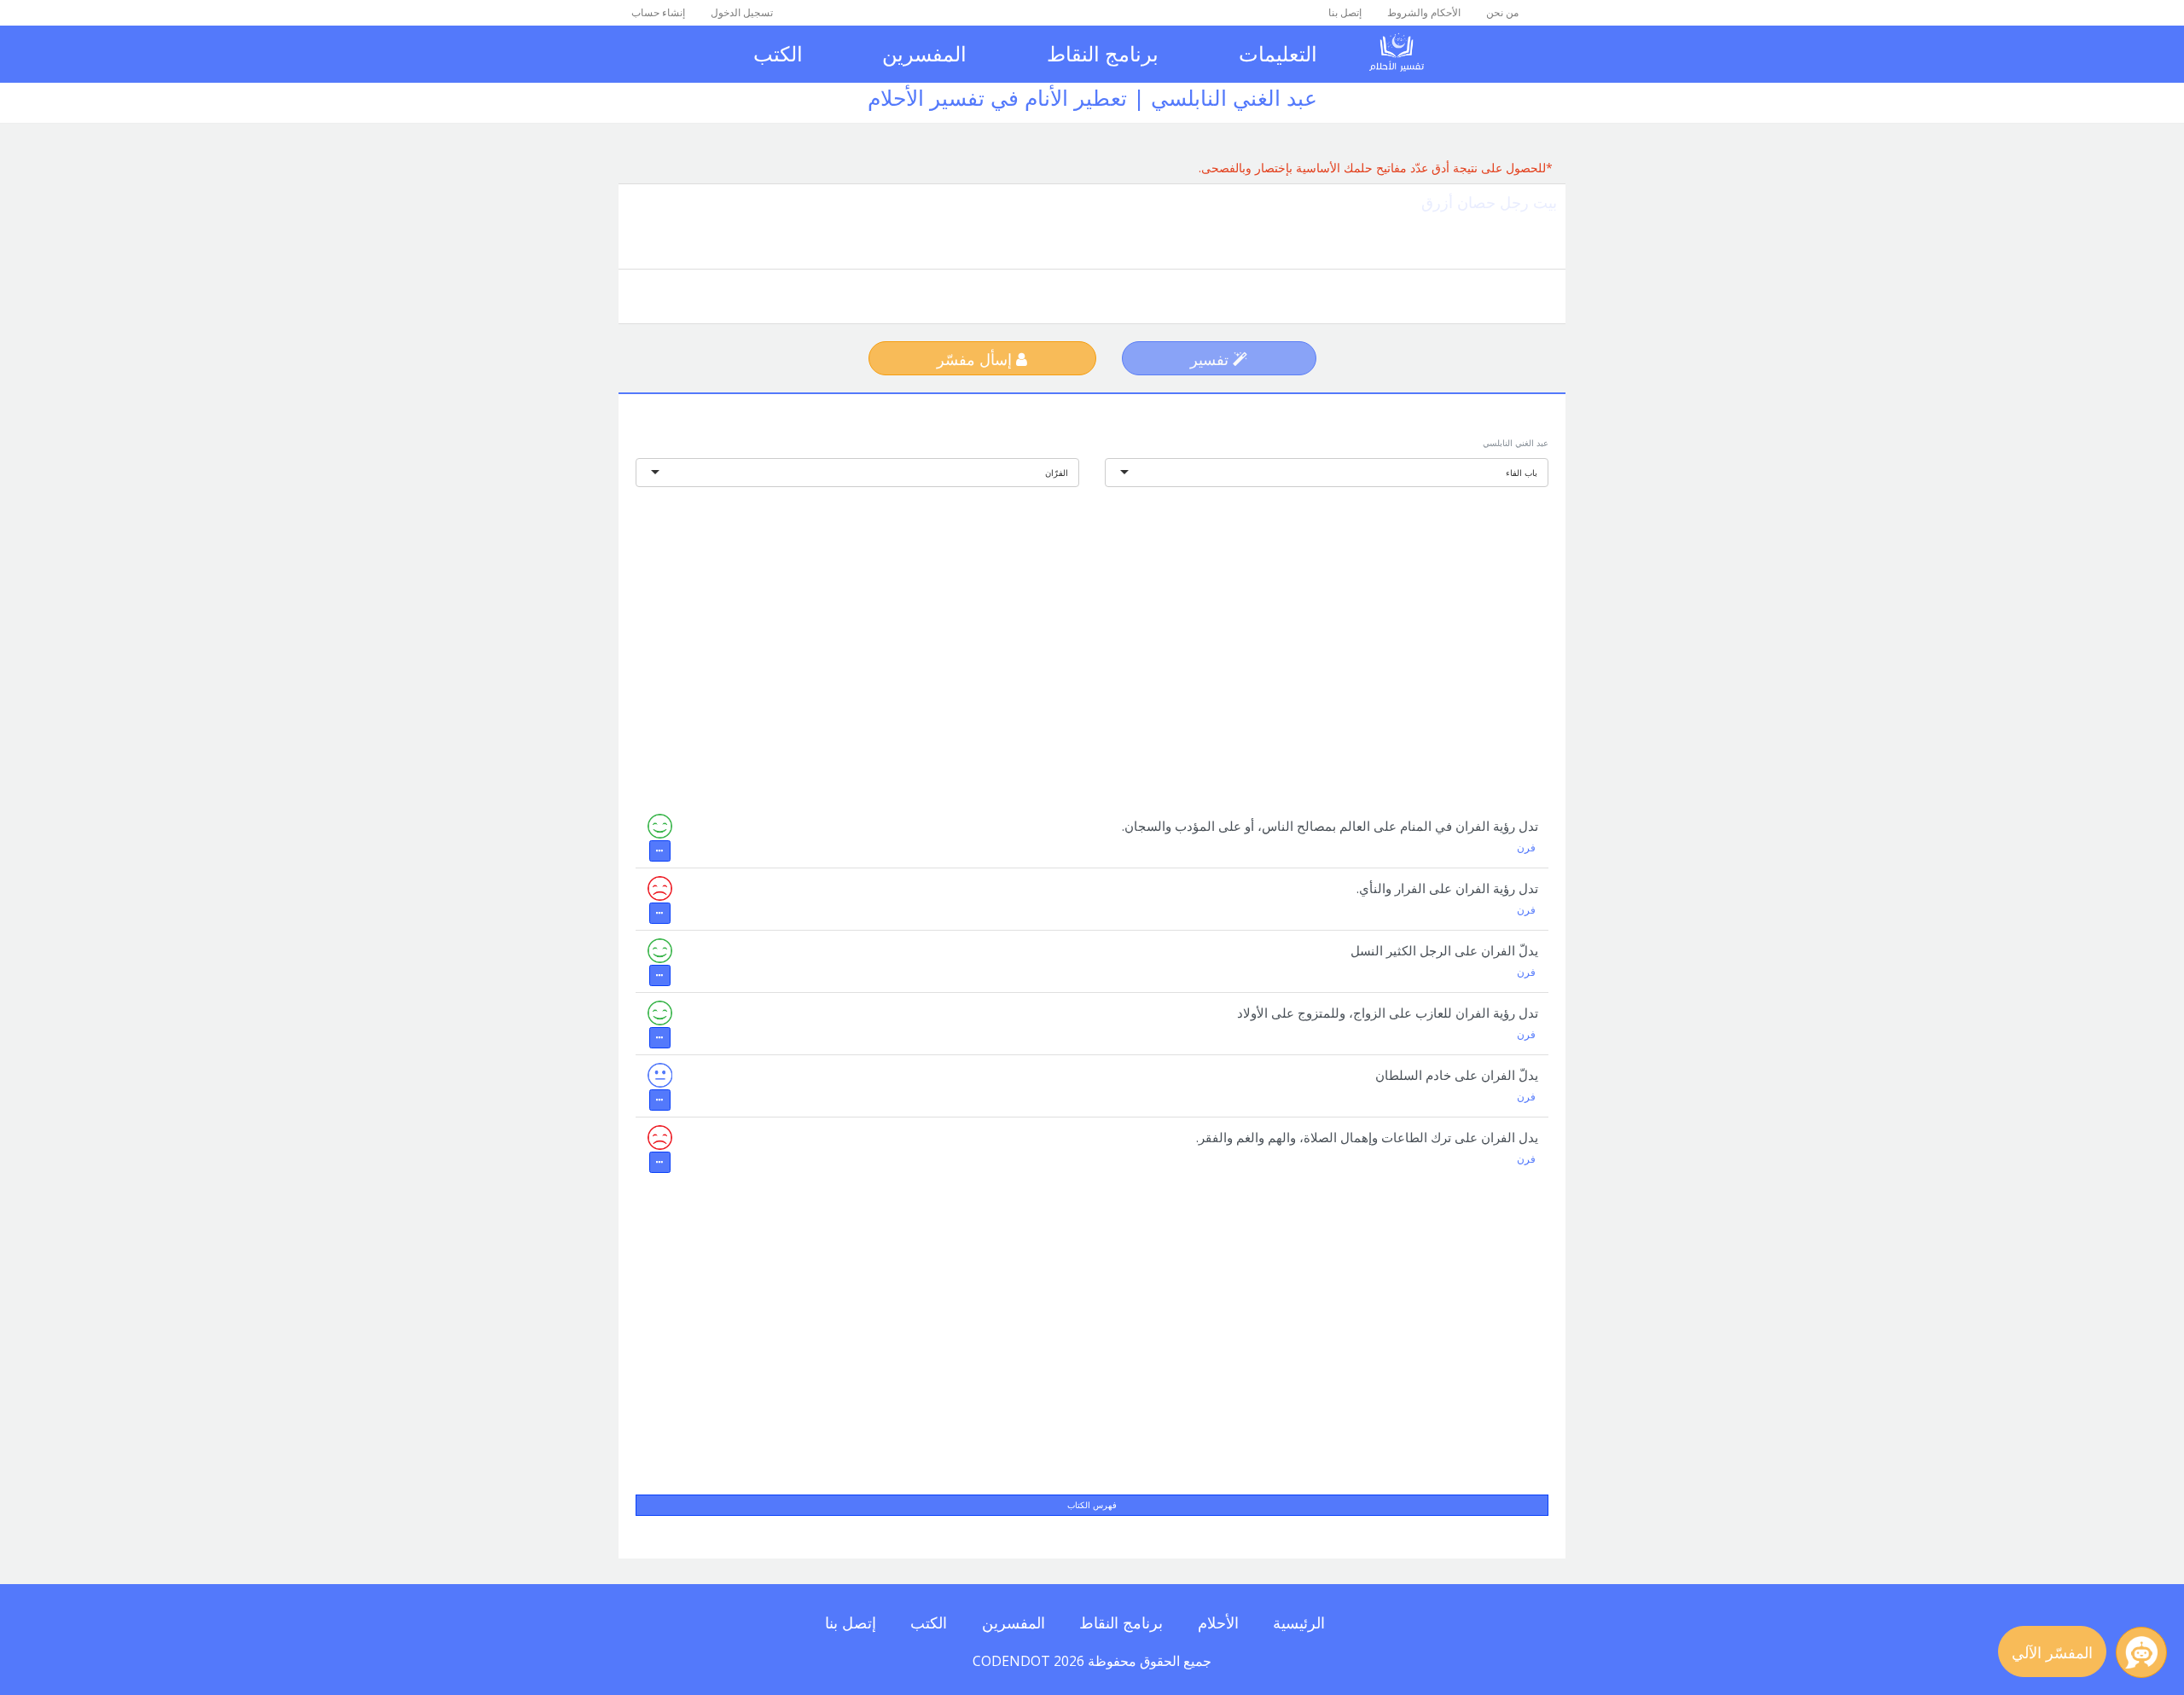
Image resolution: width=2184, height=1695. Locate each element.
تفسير (1211, 359)
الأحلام (1218, 1622)
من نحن (1502, 12)
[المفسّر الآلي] (2141, 1652)
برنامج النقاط (1103, 53)
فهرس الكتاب (1092, 1505)
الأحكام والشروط (1424, 12)
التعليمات (1278, 53)
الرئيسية (1299, 1622)
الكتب (778, 53)
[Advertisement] (1092, 636)
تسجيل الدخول (742, 12)
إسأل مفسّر (976, 359)
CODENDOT (1011, 1661)
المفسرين (924, 53)
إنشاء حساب (658, 12)
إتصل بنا (1345, 12)
